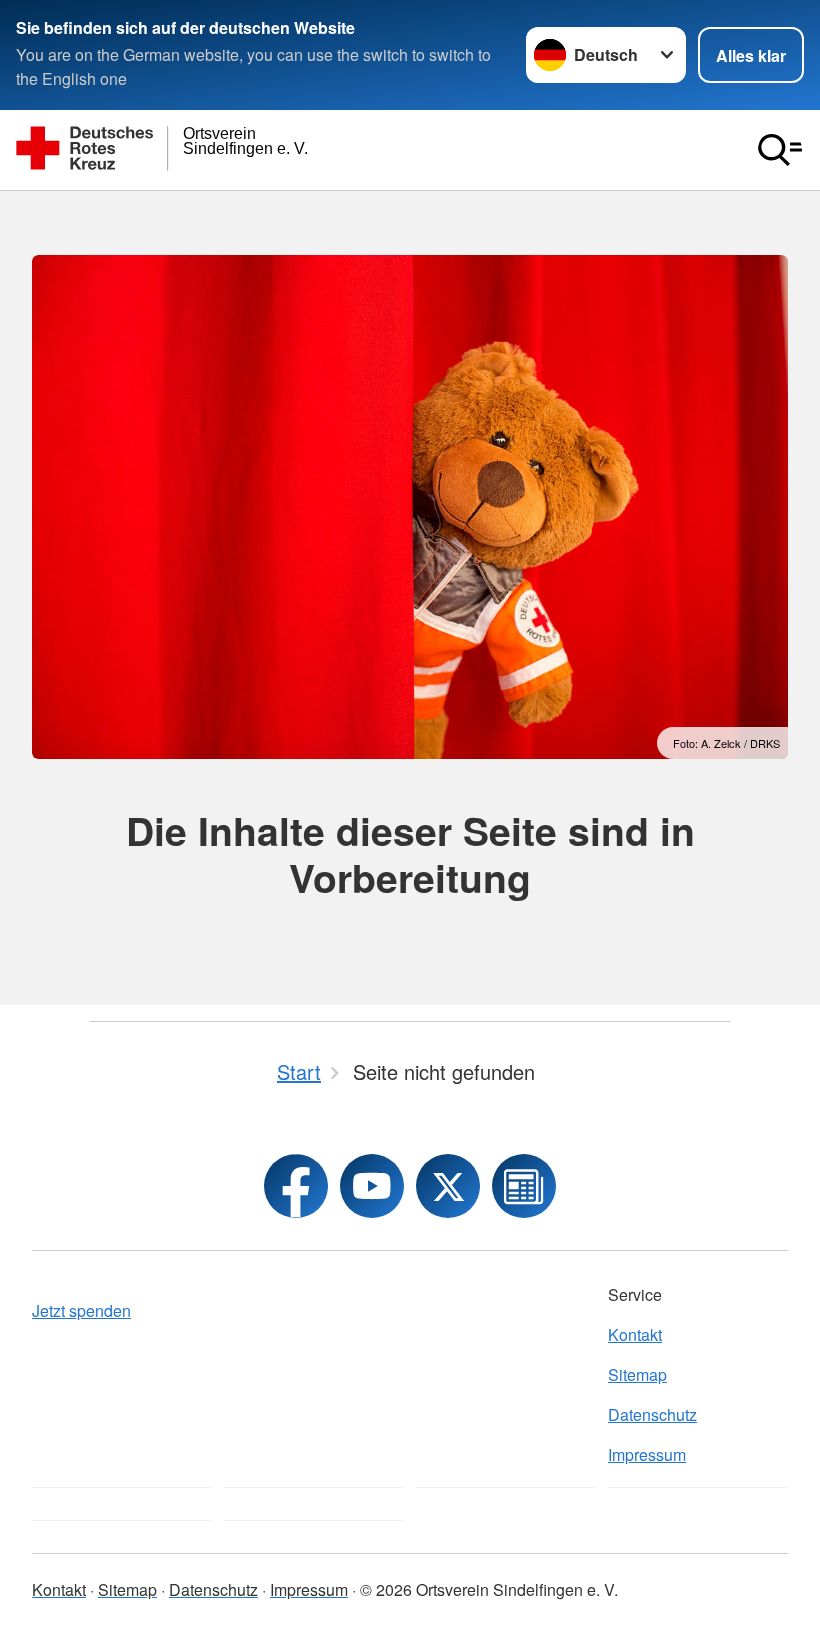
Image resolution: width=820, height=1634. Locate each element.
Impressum (647, 1454)
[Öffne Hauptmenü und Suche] (780, 150)
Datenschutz (652, 1414)
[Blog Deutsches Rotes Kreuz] (524, 1186)
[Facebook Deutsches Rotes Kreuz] (296, 1186)
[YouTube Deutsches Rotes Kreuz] (372, 1186)
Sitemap (637, 1374)
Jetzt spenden (81, 1310)
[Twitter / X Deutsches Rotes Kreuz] (448, 1186)
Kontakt (635, 1334)
